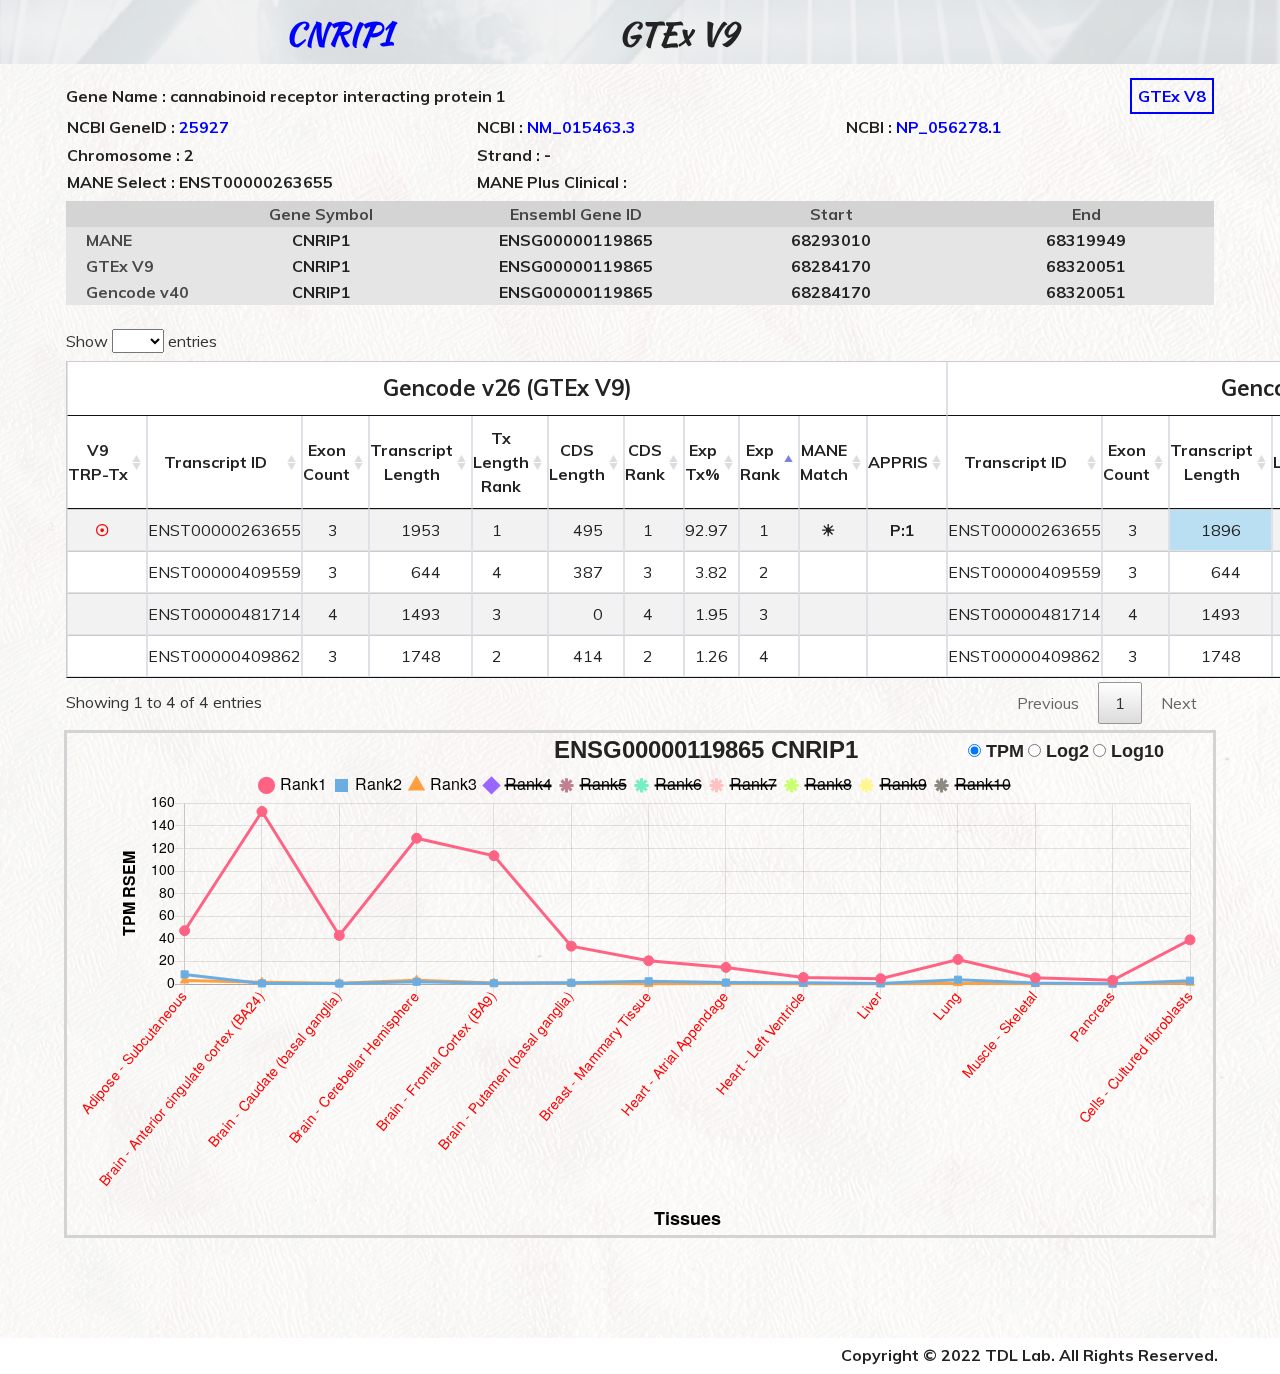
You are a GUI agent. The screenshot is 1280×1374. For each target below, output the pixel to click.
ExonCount (326, 462)
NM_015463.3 (581, 127)
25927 (204, 127)
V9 (98, 462)
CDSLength (577, 462)
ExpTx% (702, 462)
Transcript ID (215, 462)
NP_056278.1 (949, 127)
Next (1179, 703)
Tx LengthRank (501, 462)
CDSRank (645, 462)
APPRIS (898, 462)
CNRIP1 (339, 33)
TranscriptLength (411, 462)
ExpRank (760, 462)
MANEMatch (824, 462)
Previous (1048, 703)
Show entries (141, 341)
